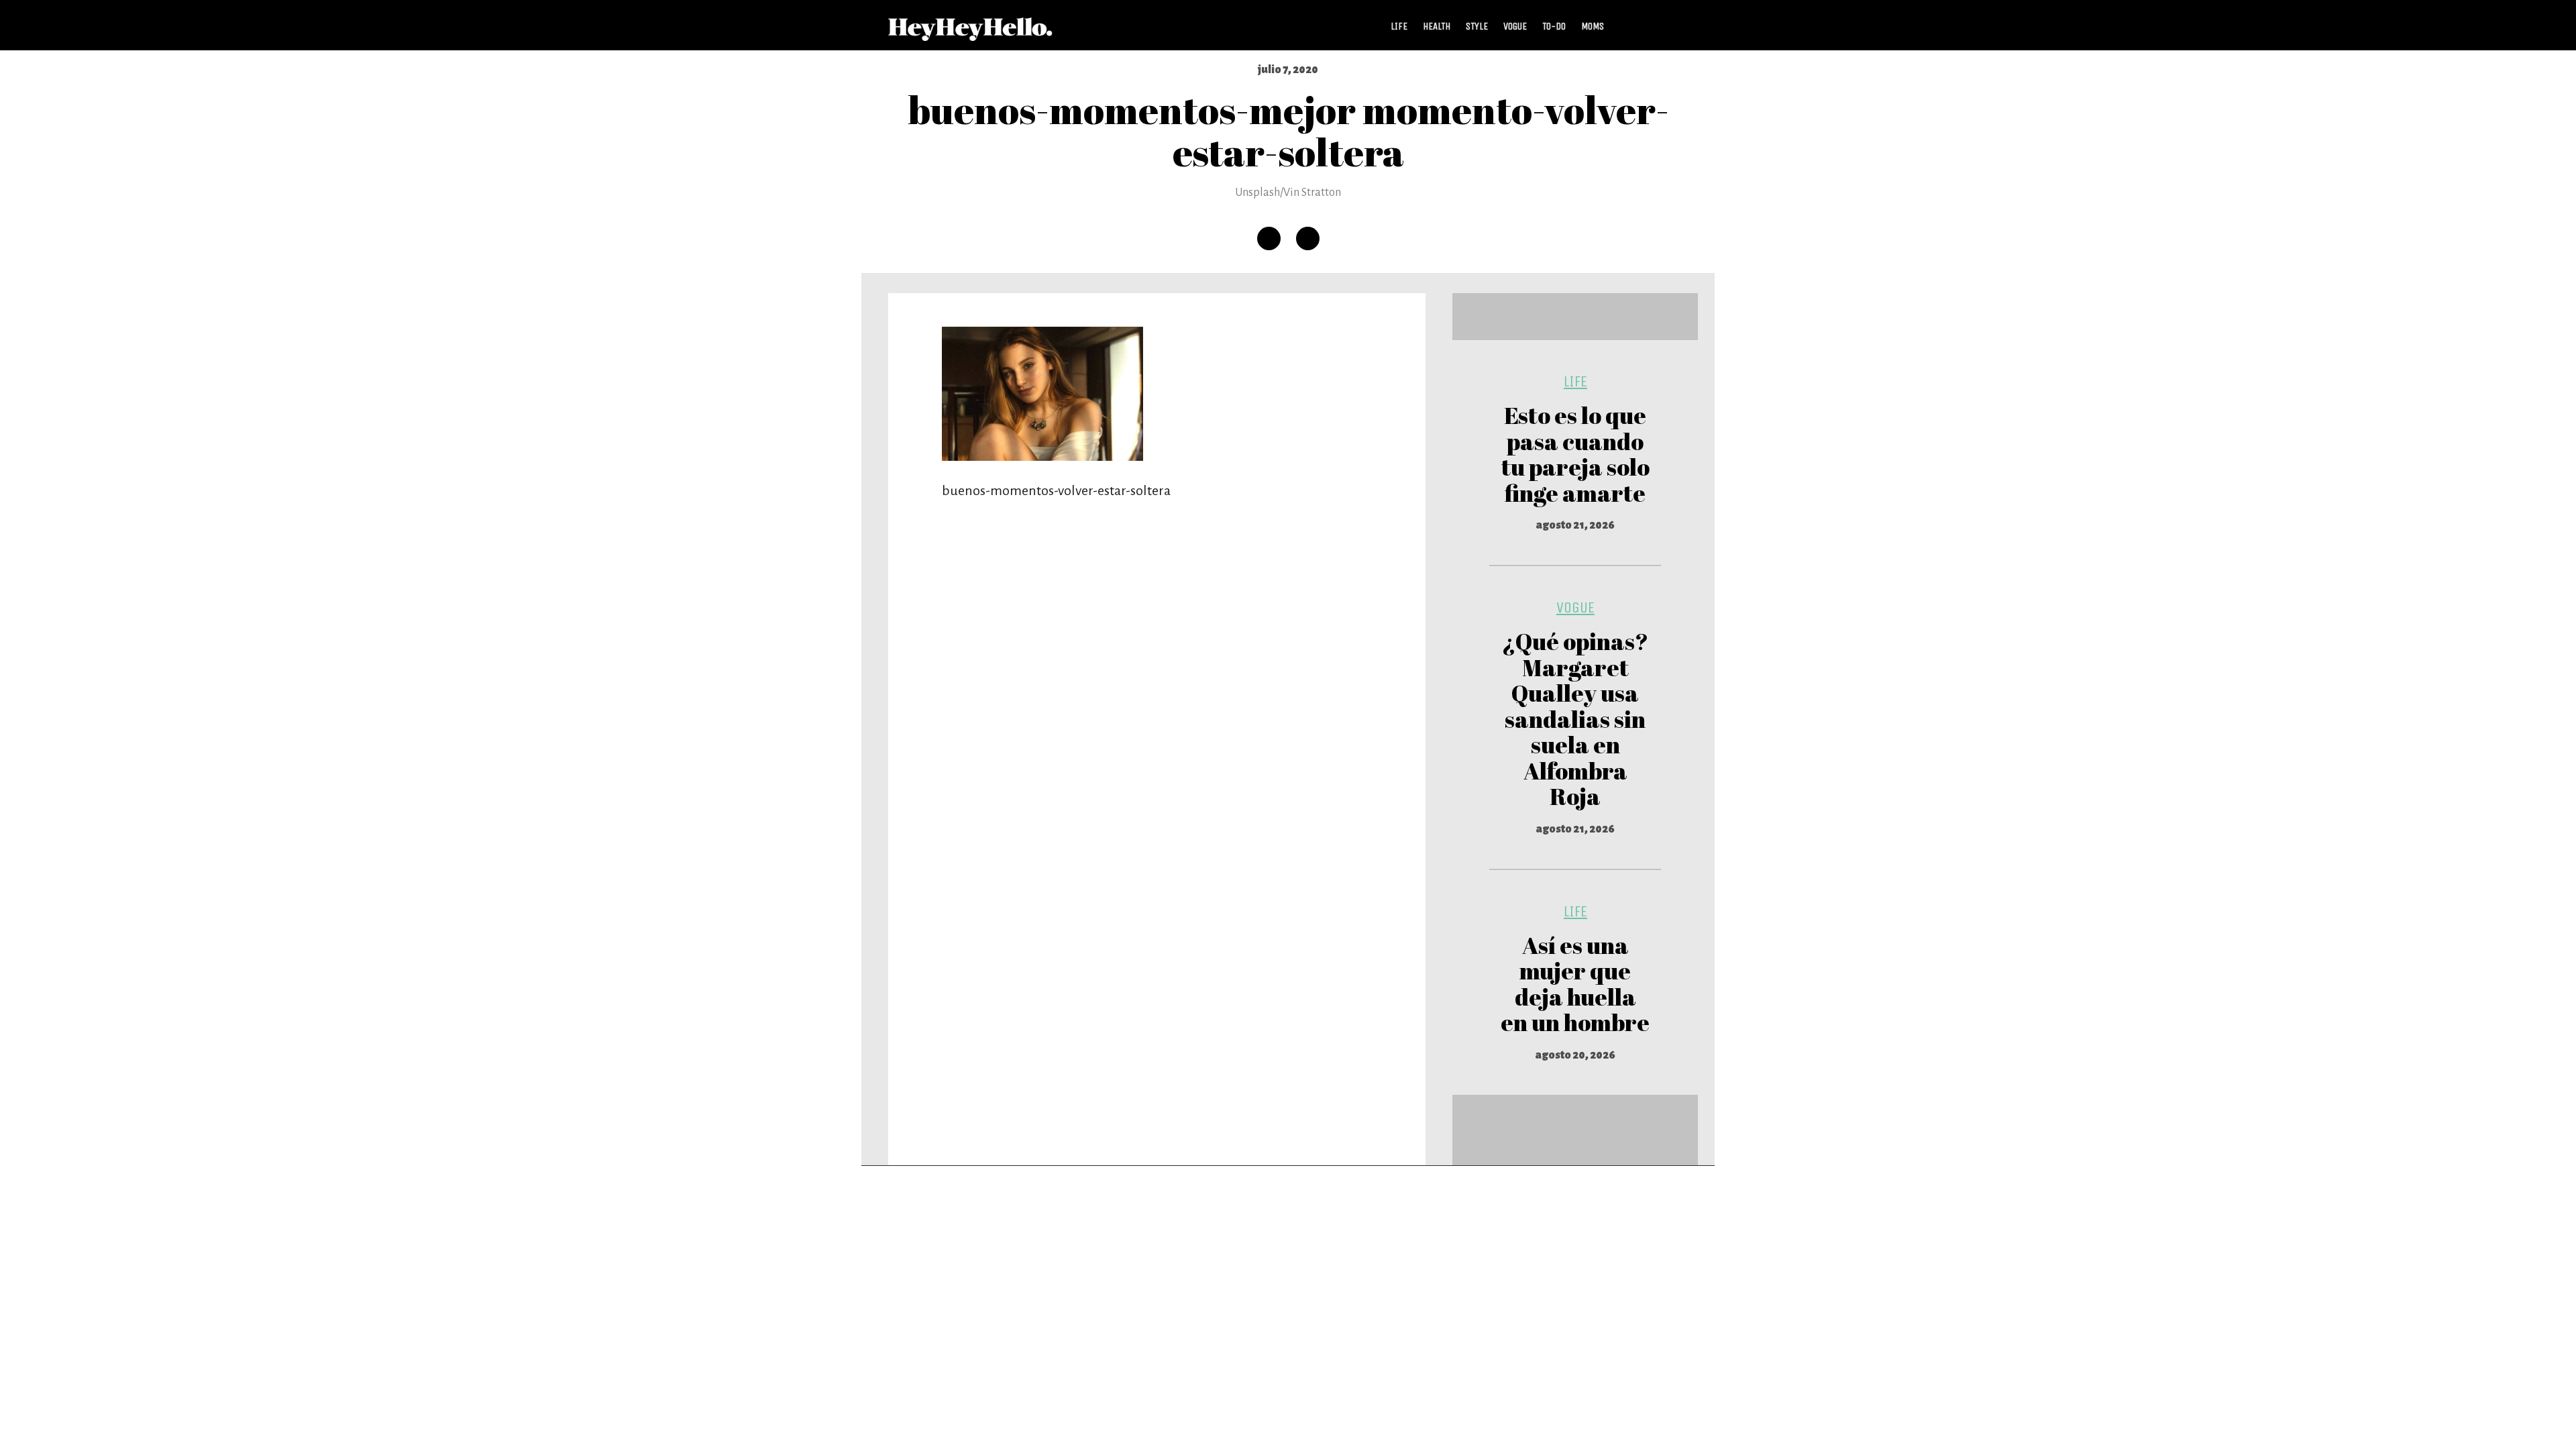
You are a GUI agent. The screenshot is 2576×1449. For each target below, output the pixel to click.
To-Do (1554, 26)
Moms (1593, 26)
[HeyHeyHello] (970, 34)
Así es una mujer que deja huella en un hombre (1575, 984)
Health (1437, 26)
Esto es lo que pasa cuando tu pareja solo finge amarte (1575, 454)
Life (1399, 26)
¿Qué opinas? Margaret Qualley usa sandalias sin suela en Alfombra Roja (1575, 718)
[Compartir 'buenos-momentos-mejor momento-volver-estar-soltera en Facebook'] (1269, 238)
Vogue (1515, 26)
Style (1477, 26)
